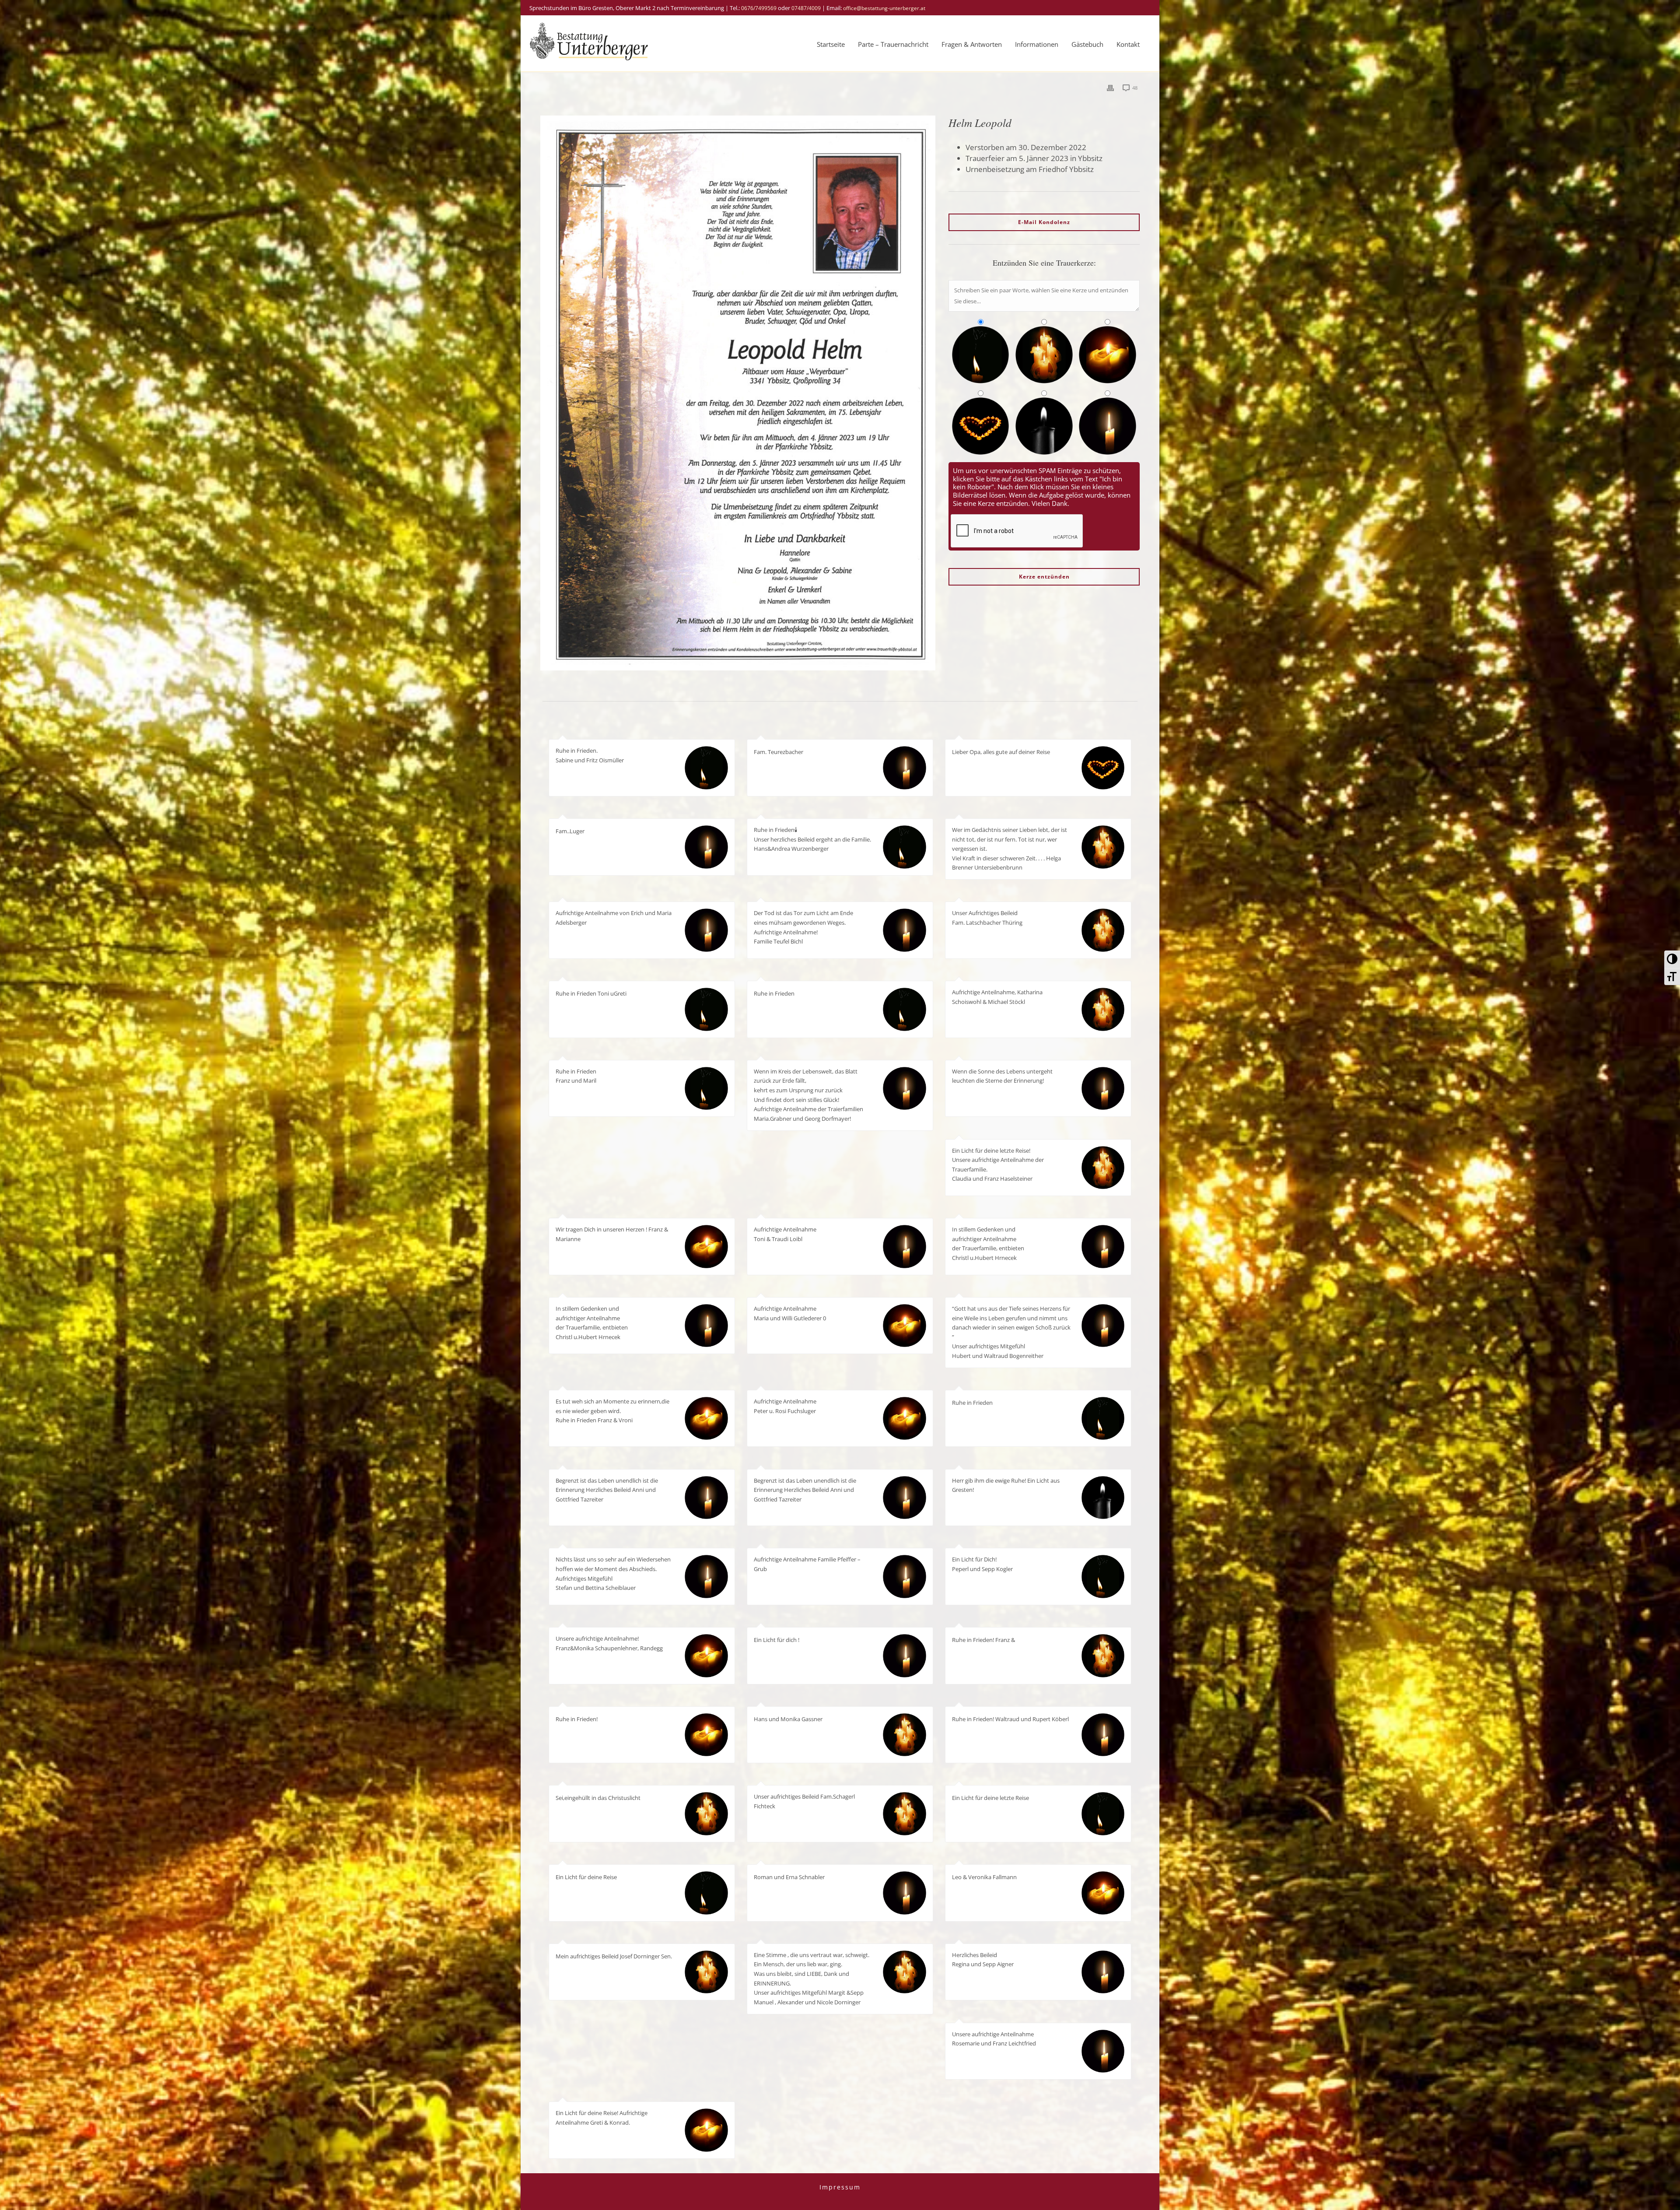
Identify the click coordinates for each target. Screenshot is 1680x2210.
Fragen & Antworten (972, 44)
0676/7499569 (759, 8)
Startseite (831, 44)
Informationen (1037, 44)
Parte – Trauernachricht (893, 44)
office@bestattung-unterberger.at (884, 8)
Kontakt (1128, 44)
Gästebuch (1087, 44)
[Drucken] (1110, 87)
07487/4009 (806, 8)
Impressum (840, 2187)
